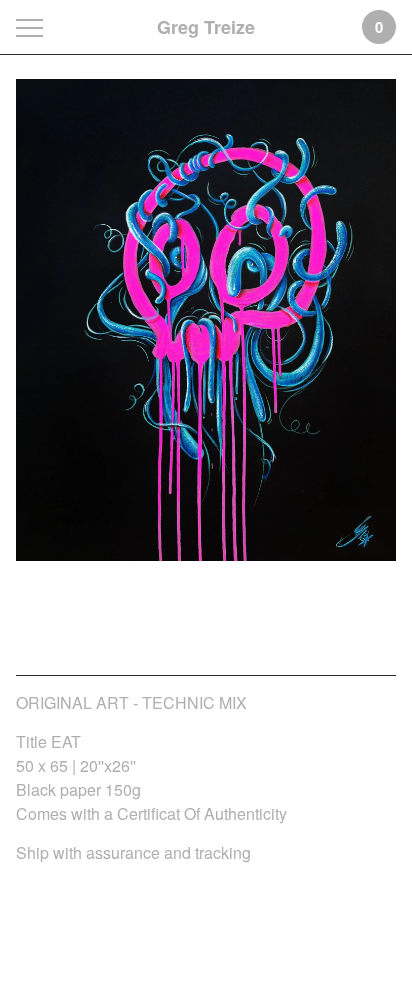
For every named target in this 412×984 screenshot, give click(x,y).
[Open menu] (33, 27)
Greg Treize (206, 27)
